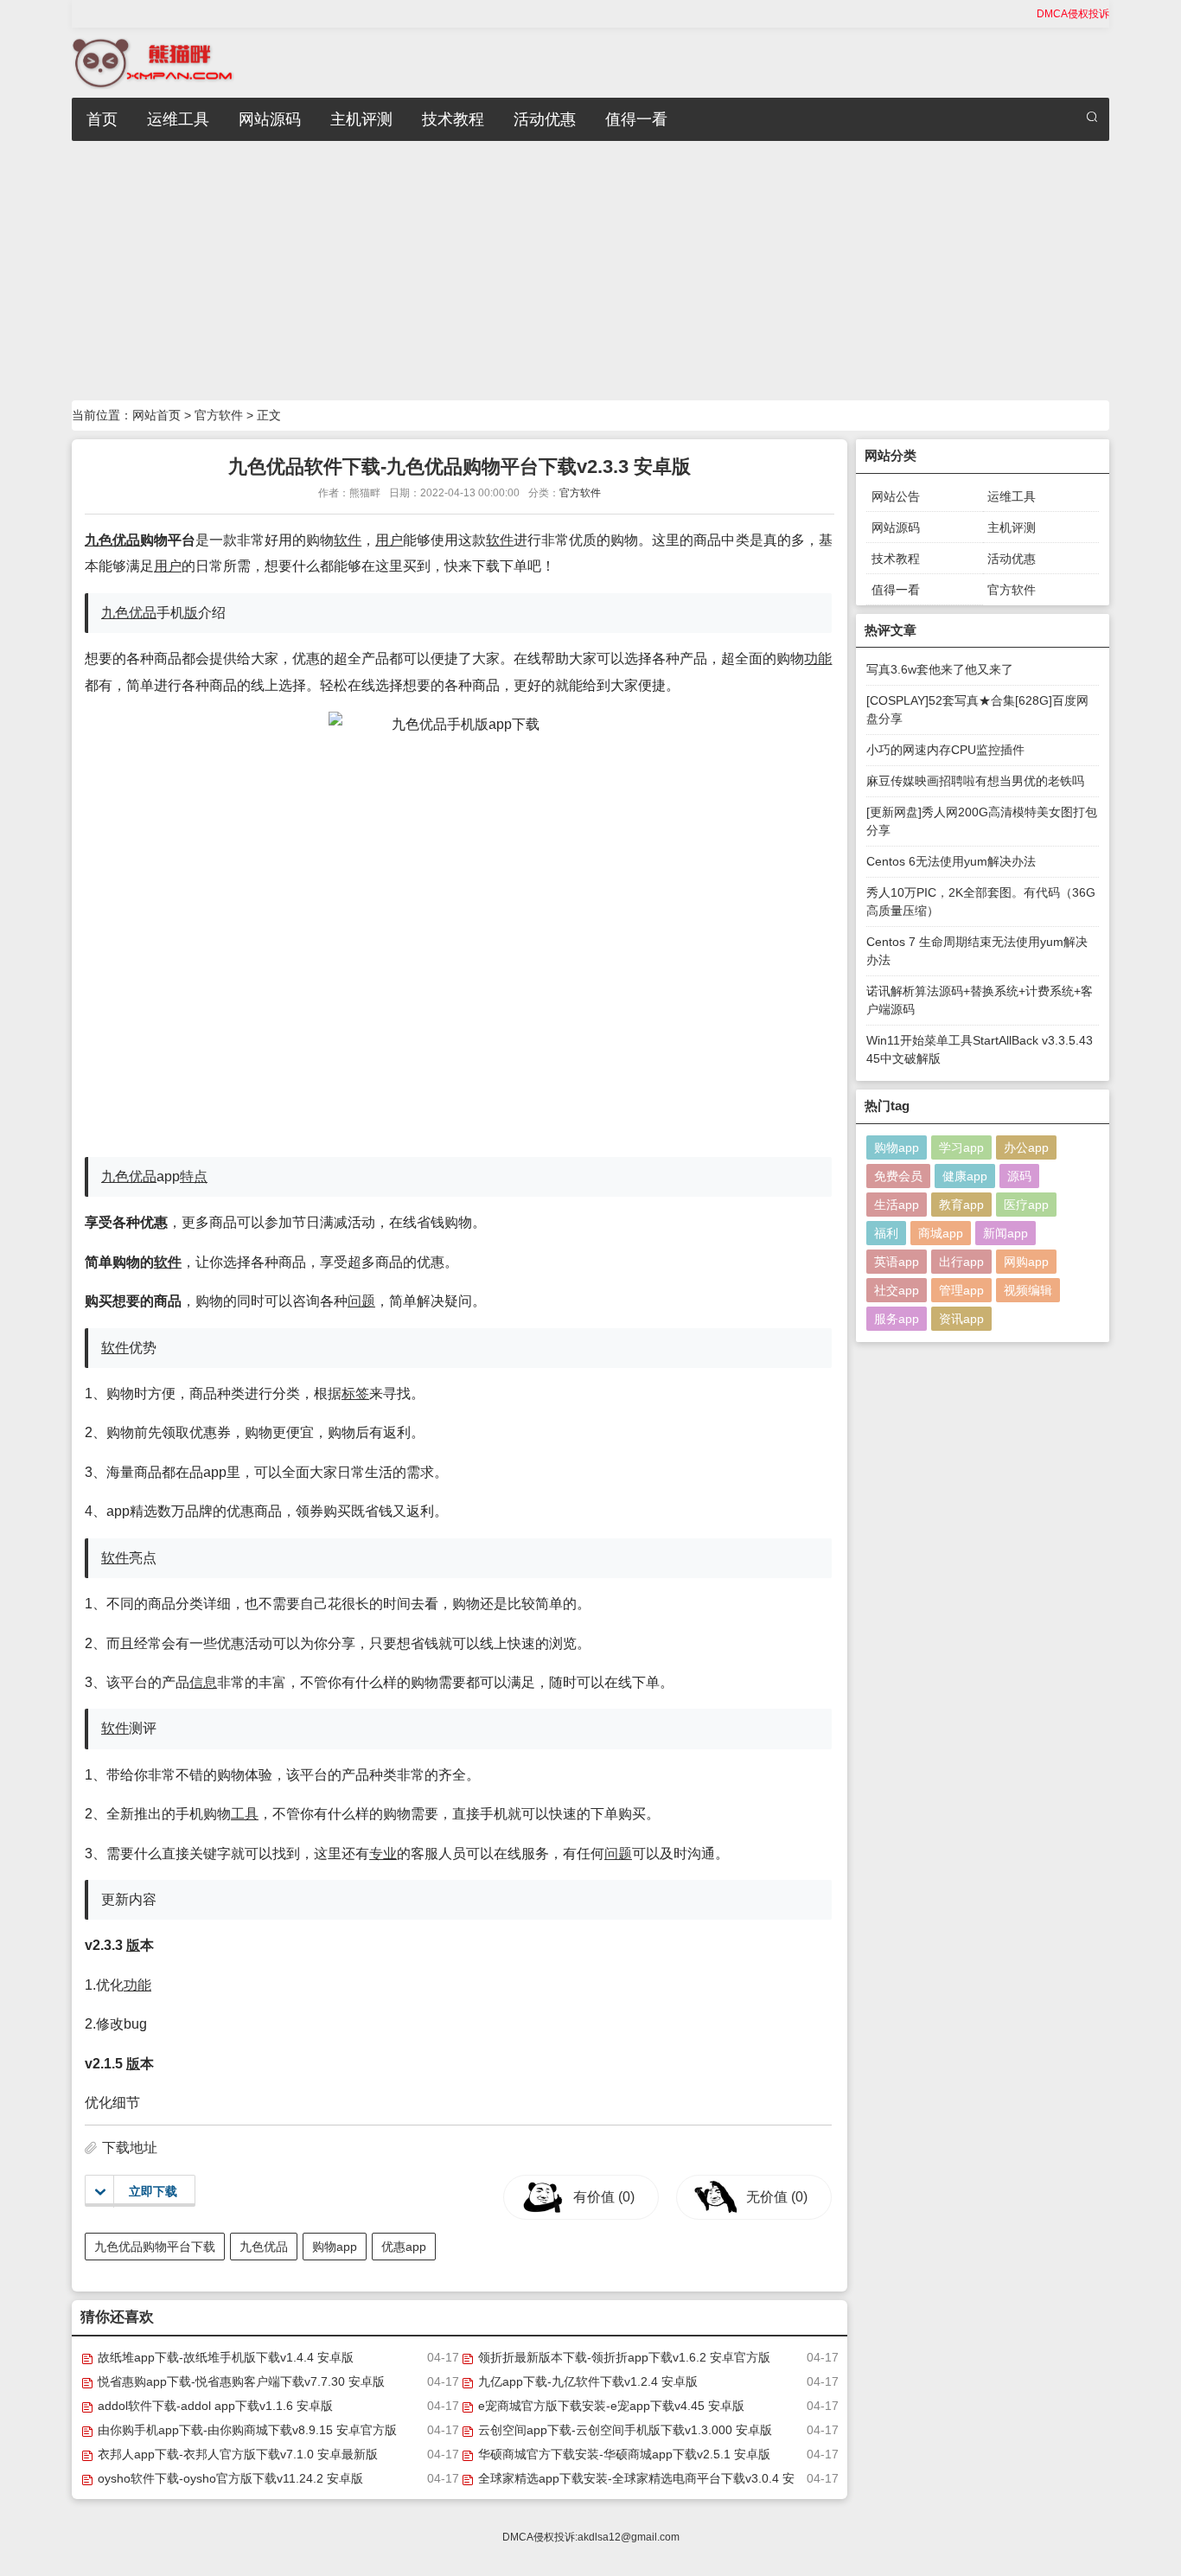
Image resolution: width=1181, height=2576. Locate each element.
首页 (102, 119)
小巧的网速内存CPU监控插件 (945, 750)
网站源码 (270, 119)
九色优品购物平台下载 (155, 2247)
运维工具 (178, 119)
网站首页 (156, 415)
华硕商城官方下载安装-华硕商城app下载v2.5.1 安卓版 (622, 2454)
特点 (194, 1176)
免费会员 (898, 1176)
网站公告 (896, 496)
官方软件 (219, 415)
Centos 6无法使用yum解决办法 (951, 861)
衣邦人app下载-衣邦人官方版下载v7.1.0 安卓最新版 (236, 2454)
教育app (961, 1205)
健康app (965, 1176)
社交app (897, 1290)
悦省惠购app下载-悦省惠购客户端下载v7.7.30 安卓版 (239, 2381)
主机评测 (361, 119)
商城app (941, 1233)
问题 (361, 1301)
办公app (1026, 1147)
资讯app (961, 1319)
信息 (203, 1682)
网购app (1026, 1262)
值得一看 (636, 119)
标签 (355, 1393)
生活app (897, 1205)
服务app (897, 1319)
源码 (1019, 1176)
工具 (245, 1814)
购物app (335, 2247)
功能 (818, 658)
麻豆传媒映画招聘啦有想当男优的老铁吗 (975, 781)
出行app (961, 1262)
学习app (961, 1147)
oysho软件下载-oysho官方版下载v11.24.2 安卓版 (229, 2478)
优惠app (404, 2247)
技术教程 (453, 119)
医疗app (1026, 1205)
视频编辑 (1028, 1290)
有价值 (604, 2197)
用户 (389, 540)
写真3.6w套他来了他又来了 (940, 669)
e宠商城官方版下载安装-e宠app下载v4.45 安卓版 (610, 2406)
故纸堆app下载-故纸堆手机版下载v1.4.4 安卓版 (224, 2357)
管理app (961, 1290)
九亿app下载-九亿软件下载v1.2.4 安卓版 (586, 2381)
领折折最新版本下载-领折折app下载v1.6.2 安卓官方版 (622, 2357)
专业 (383, 1854)
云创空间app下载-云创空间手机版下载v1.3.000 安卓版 (623, 2430)
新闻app (1005, 1233)
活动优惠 (545, 119)
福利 (886, 1233)
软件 (348, 540)
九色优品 (112, 540)
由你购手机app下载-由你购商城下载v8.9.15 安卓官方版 (246, 2430)
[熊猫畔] (153, 62)
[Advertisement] (590, 271)
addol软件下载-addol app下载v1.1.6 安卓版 (214, 2406)
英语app (897, 1262)
